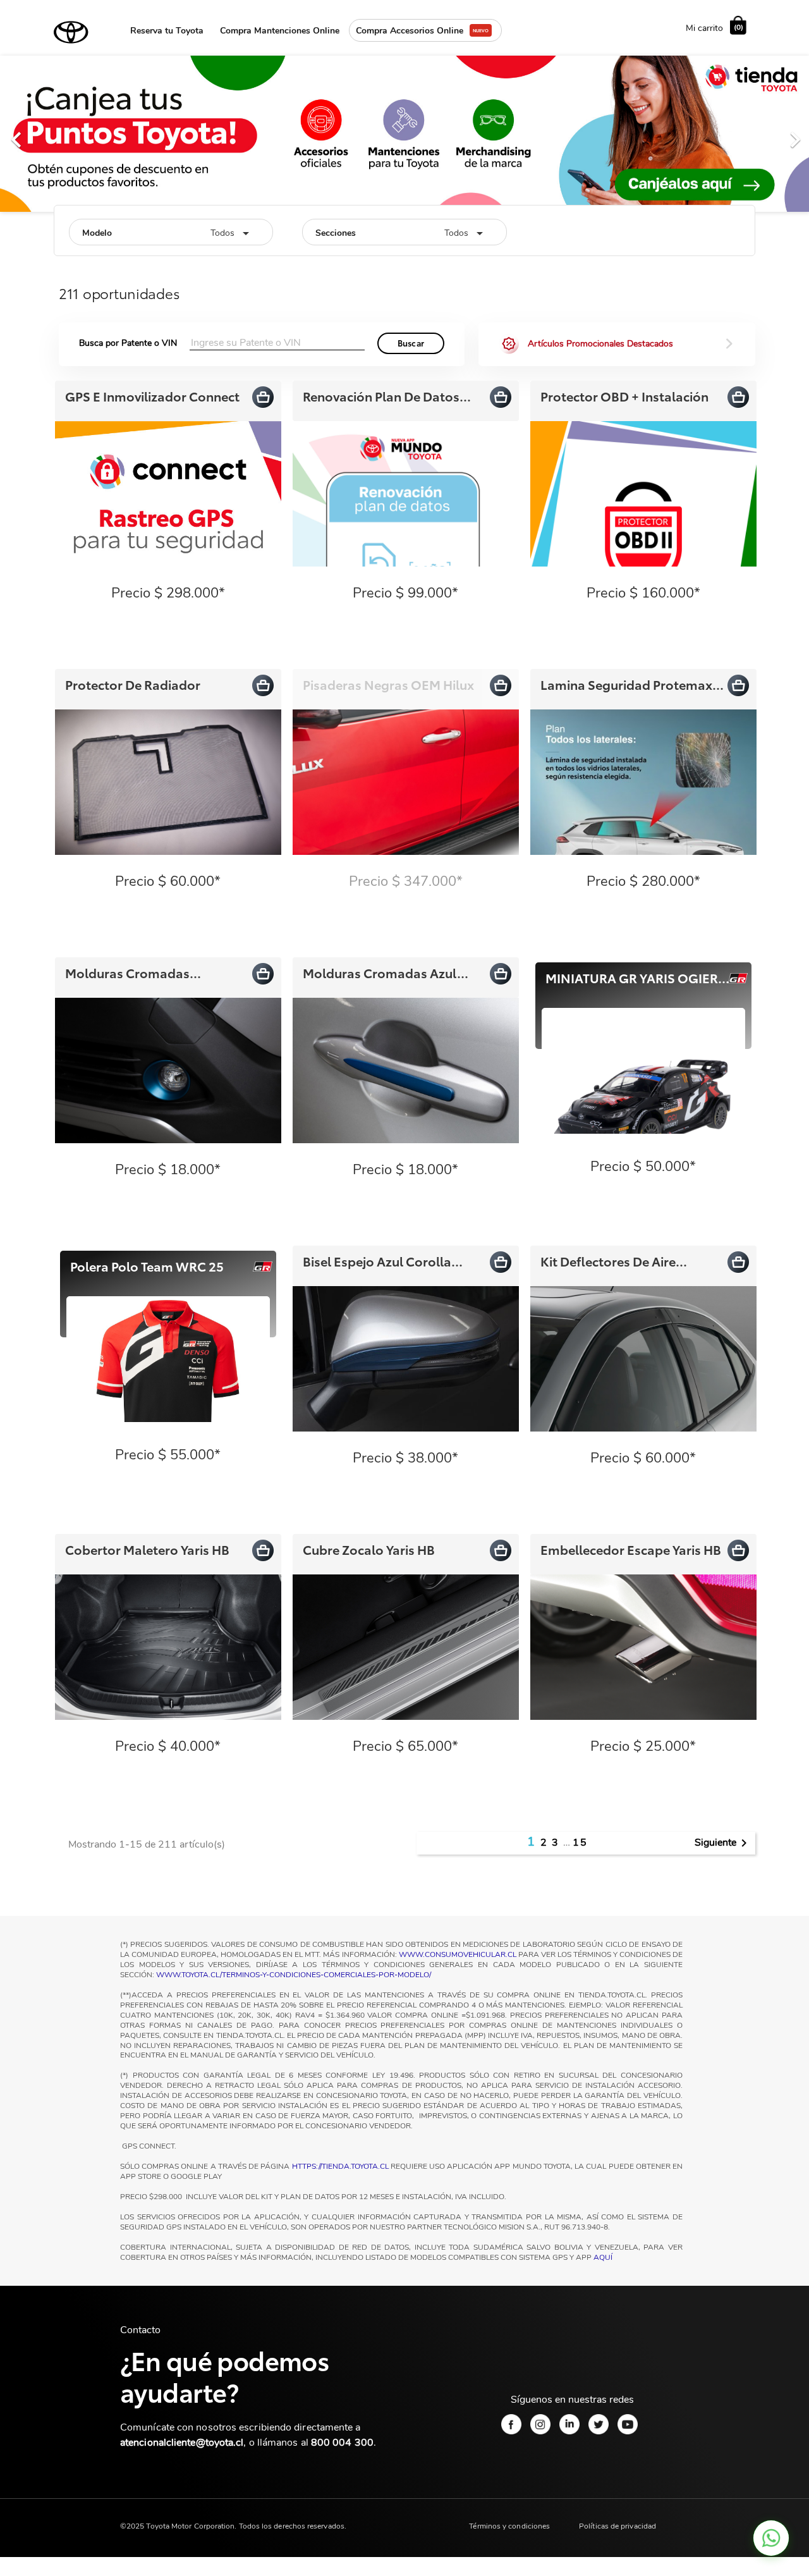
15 (580, 1844)
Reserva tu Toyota (167, 31)
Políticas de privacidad (617, 2528)
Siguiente (723, 1845)
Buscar (411, 345)
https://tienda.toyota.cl (340, 2168)
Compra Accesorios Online (410, 31)
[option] (404, 134)
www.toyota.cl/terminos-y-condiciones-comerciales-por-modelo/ (294, 1976)
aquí (603, 2259)
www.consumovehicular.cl (458, 1956)
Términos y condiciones (509, 2528)
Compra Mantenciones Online (280, 31)
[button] (61, 134)
